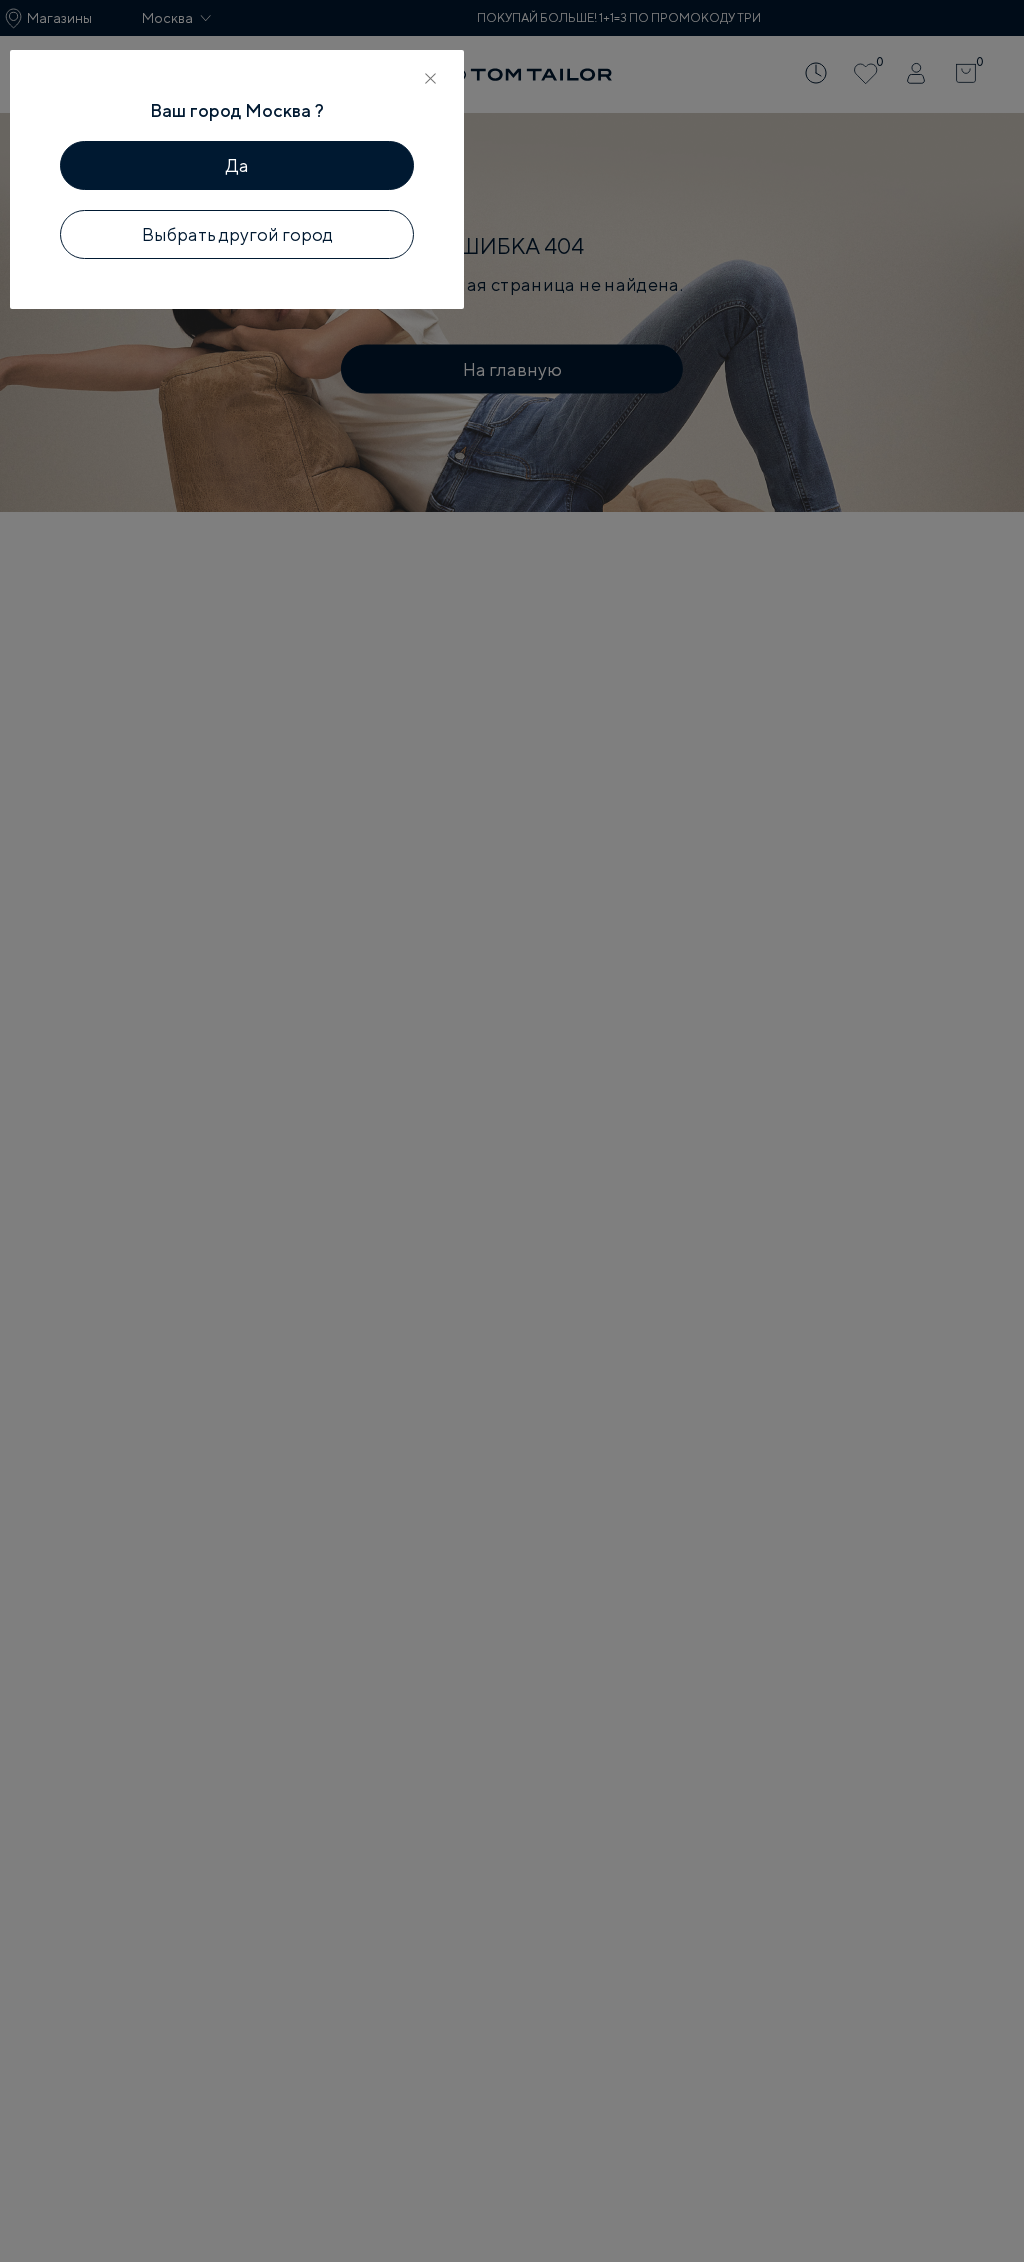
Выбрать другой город (237, 234)
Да (237, 165)
